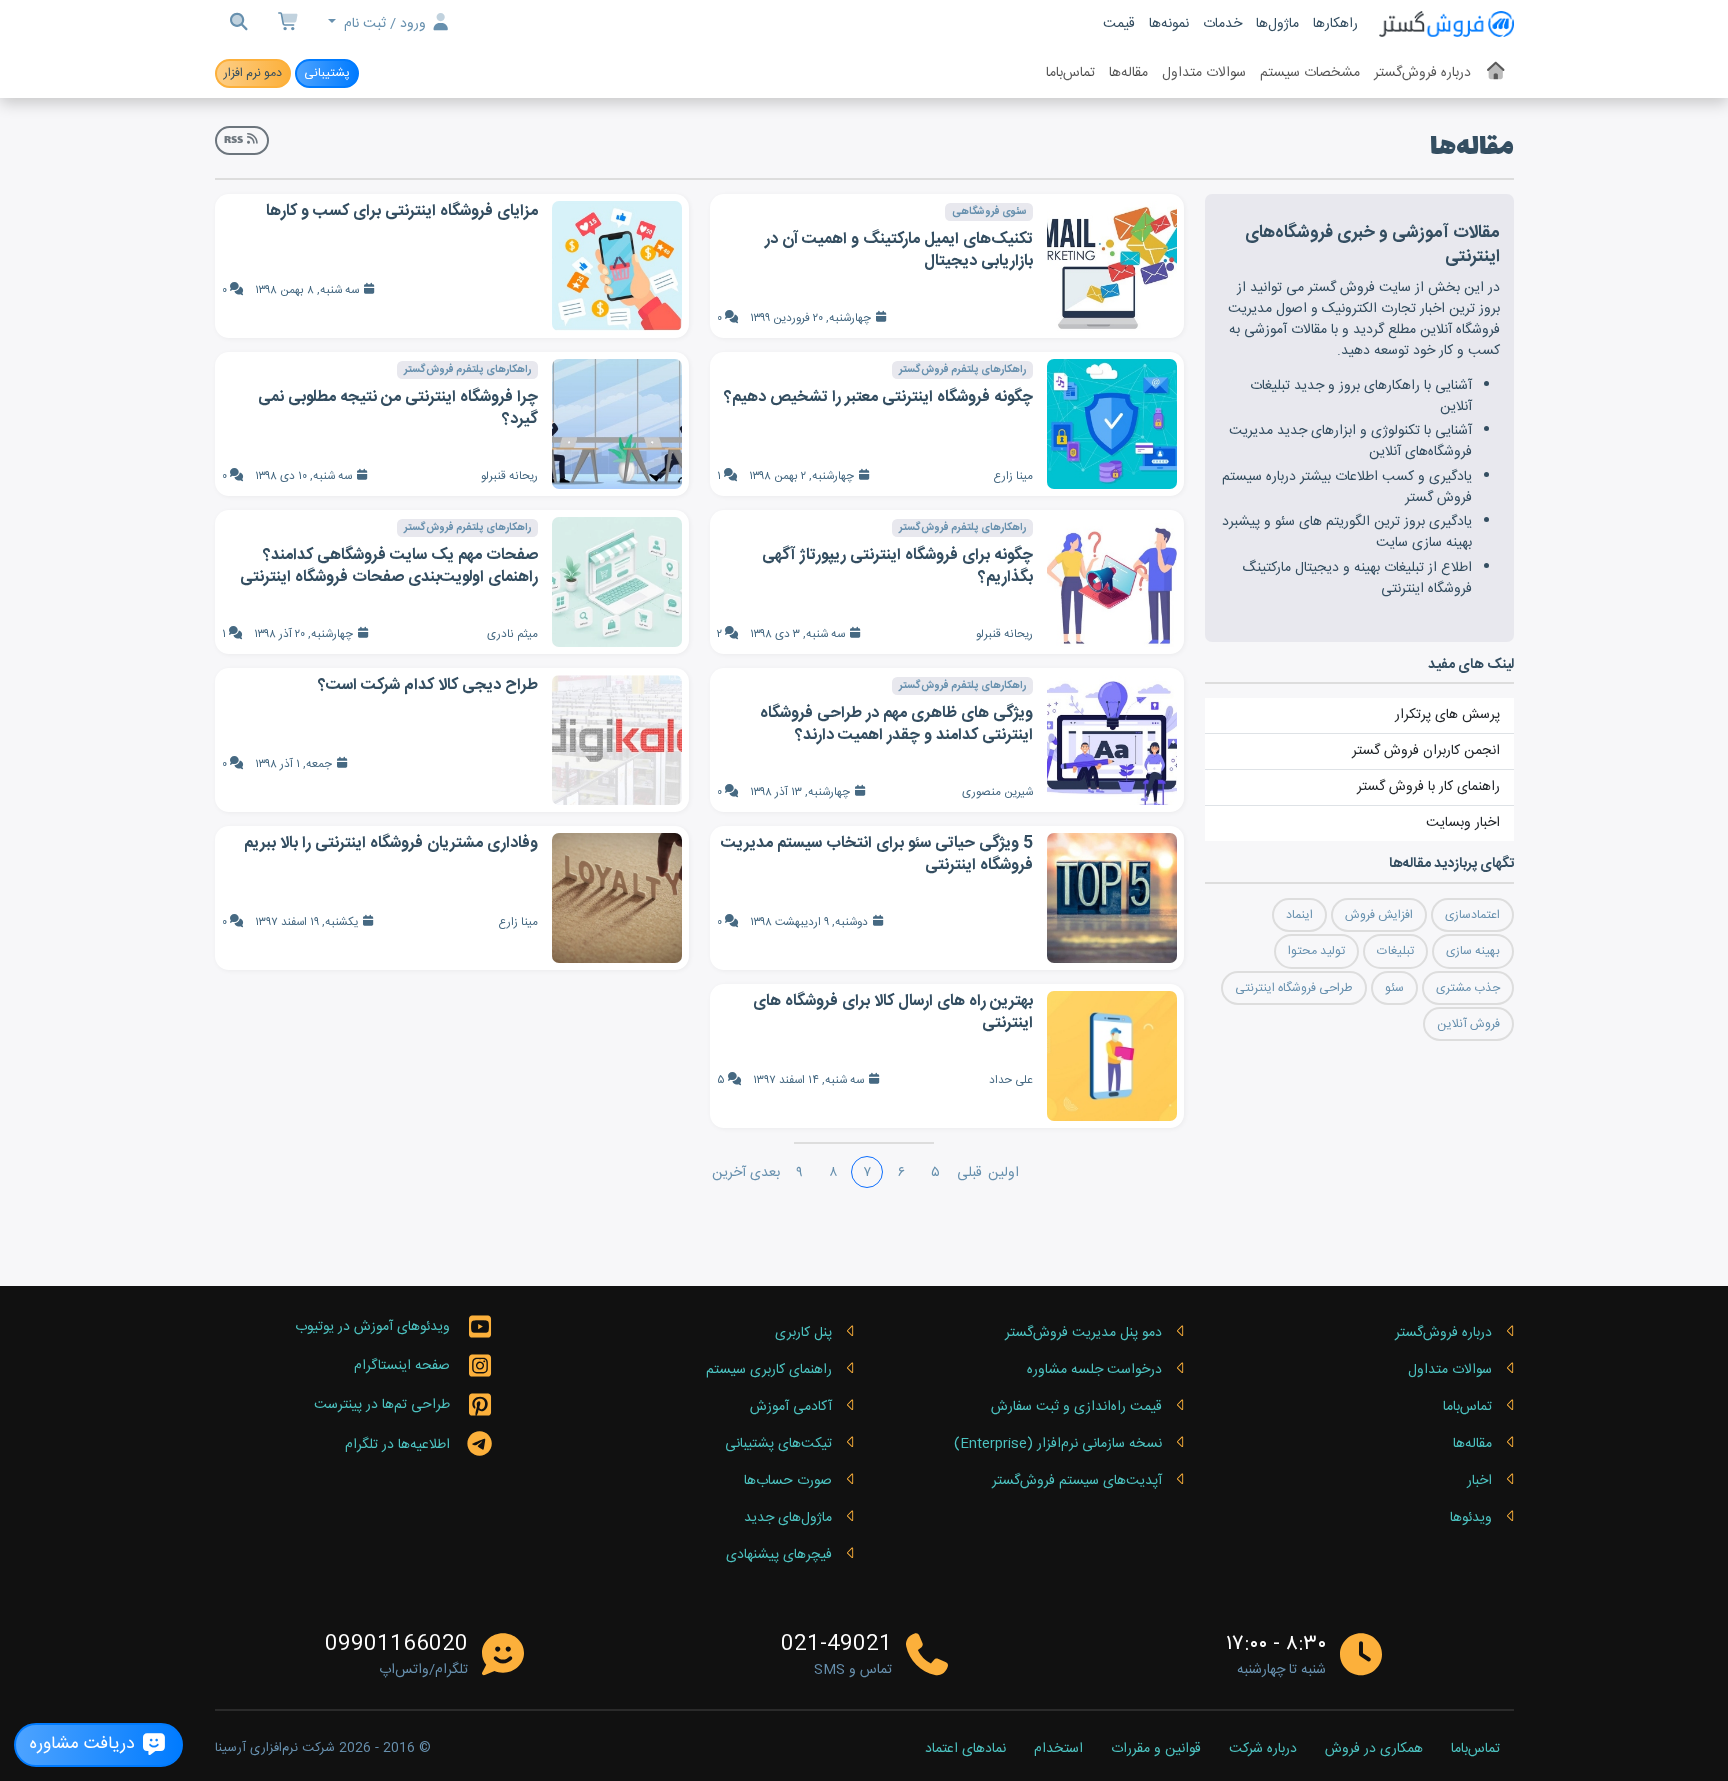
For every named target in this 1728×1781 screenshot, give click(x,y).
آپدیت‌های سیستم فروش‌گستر (1077, 1481)
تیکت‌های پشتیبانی (778, 1444)
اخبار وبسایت (1463, 823)
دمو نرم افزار (253, 73)
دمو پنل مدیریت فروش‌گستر (1083, 1333)
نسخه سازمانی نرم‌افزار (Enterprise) (1058, 1444)
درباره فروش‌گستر (1422, 73)
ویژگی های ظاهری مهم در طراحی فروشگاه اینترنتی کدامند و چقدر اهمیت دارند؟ (896, 724)
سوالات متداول (1204, 73)
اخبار (1479, 1481)
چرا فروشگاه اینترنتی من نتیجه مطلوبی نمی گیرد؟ (398, 408)
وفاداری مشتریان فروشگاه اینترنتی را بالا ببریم (391, 843)
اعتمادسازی (1472, 915)
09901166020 (396, 1645)
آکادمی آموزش (791, 1407)
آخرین (729, 1173)
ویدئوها (1471, 1518)
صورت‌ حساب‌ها (788, 1481)
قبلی (969, 1173)
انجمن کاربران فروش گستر (1426, 751)
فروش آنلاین (1468, 1024)
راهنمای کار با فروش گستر (1428, 787)
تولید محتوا (1316, 951)
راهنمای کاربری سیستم (769, 1370)
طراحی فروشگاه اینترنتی (1294, 988)
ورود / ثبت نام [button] (385, 24)
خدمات (1222, 24)
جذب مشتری (1468, 988)
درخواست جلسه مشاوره (1094, 1370)
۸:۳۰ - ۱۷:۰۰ (1276, 1644)
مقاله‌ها (1128, 73)
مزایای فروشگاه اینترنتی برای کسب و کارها (402, 211)
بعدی (765, 1173)
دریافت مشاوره (85, 1744)
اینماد (1299, 915)
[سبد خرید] (289, 24)
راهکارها (1335, 24)
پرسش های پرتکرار (1447, 715)
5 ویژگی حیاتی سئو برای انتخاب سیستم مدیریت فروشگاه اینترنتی (877, 854)
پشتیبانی (327, 73)
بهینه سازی (1473, 951)
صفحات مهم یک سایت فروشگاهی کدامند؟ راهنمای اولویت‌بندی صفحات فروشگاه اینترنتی (389, 566)
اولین (1003, 1173)
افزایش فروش (1379, 915)
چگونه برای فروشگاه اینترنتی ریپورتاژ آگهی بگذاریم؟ (897, 566)
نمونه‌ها (1169, 24)
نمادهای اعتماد (965, 1750)
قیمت (1119, 24)
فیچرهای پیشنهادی (779, 1555)
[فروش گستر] (1446, 24)
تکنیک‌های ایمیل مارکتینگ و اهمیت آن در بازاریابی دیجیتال (899, 250)
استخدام (1058, 1750)
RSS (234, 140)
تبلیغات (1395, 951)
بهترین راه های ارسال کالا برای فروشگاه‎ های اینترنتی (893, 1012)
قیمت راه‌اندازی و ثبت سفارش (1076, 1407)
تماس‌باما (1070, 73)
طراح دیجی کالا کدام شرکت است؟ (428, 685)
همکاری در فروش (1374, 1750)
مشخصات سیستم (1310, 73)
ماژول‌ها (1277, 24)
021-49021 (836, 1645)
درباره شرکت (1263, 1750)
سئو (1394, 988)
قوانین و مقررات (1156, 1750)
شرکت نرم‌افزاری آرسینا (275, 1748)
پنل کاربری (803, 1333)
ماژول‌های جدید (788, 1518)
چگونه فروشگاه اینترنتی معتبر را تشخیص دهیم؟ (878, 397)
